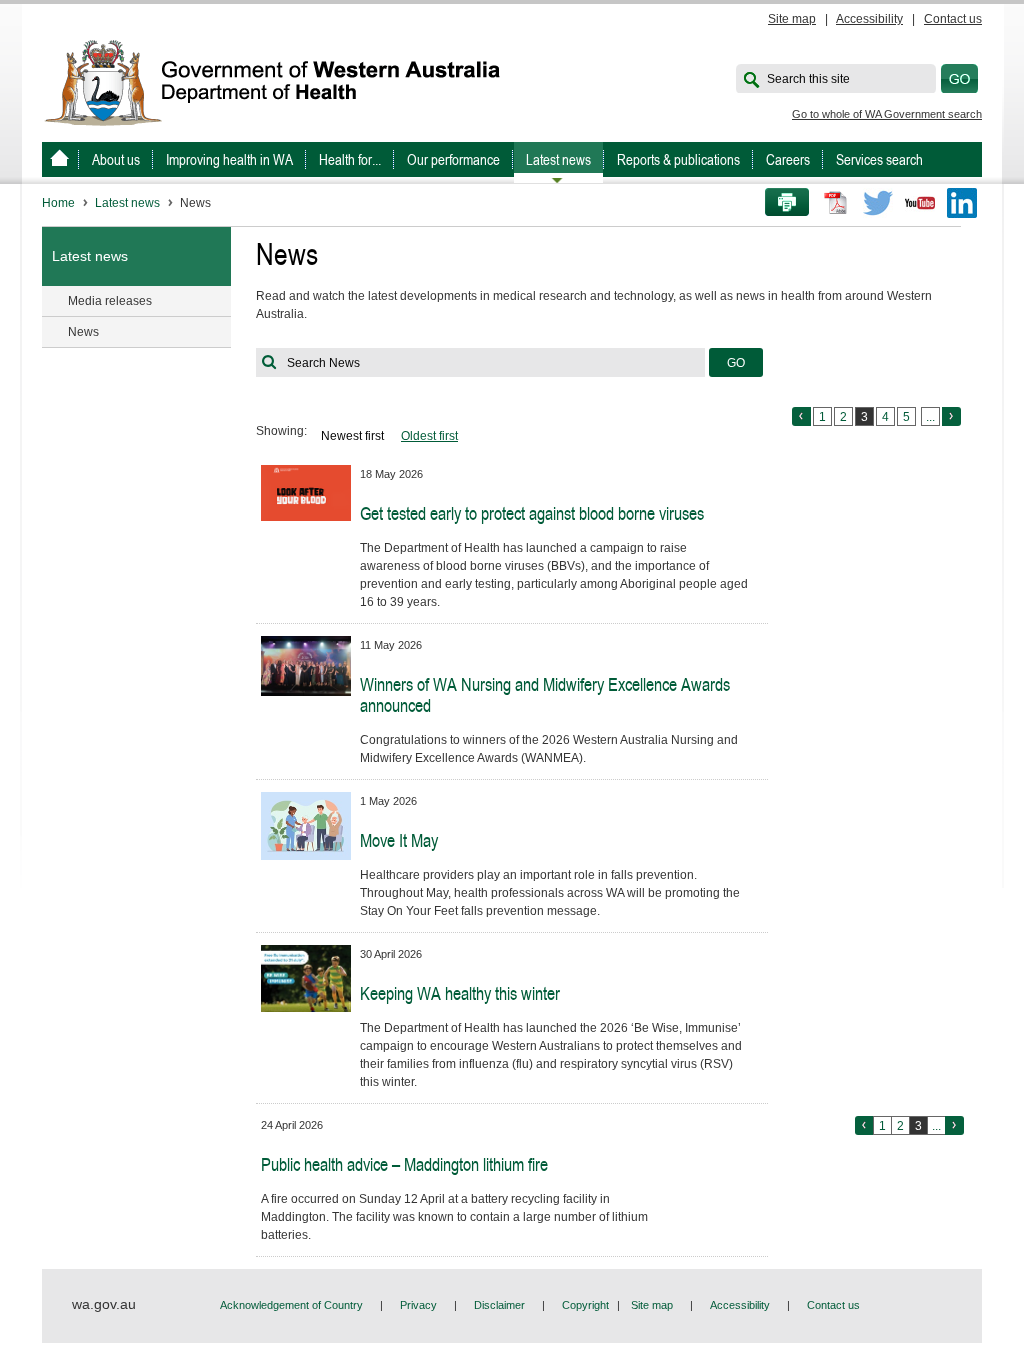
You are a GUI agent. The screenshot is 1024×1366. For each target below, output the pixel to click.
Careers (788, 159)
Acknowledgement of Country (291, 1305)
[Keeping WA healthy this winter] (306, 978)
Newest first (352, 436)
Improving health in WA (229, 159)
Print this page (780, 203)
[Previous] (864, 1125)
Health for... (350, 159)
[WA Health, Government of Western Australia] (59, 159)
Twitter (878, 203)
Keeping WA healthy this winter (460, 993)
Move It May (399, 840)
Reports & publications (678, 159)
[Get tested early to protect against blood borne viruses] (306, 492)
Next (951, 416)
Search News (323, 363)
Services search (879, 159)
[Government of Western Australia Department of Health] (286, 81)
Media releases (110, 301)
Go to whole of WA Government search (887, 114)
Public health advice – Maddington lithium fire (404, 1164)
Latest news (558, 159)
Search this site (808, 79)
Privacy (418, 1305)
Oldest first (429, 436)
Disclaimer (499, 1305)
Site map (792, 19)
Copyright (585, 1305)
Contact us (953, 19)
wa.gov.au (104, 1304)
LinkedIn (962, 203)
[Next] (954, 1125)
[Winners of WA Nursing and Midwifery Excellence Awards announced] (306, 665)
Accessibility (869, 19)
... (930, 417)
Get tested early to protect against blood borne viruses (532, 513)
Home (58, 203)
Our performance (453, 159)
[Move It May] (306, 825)
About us (116, 159)
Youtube (920, 203)
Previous (801, 416)
